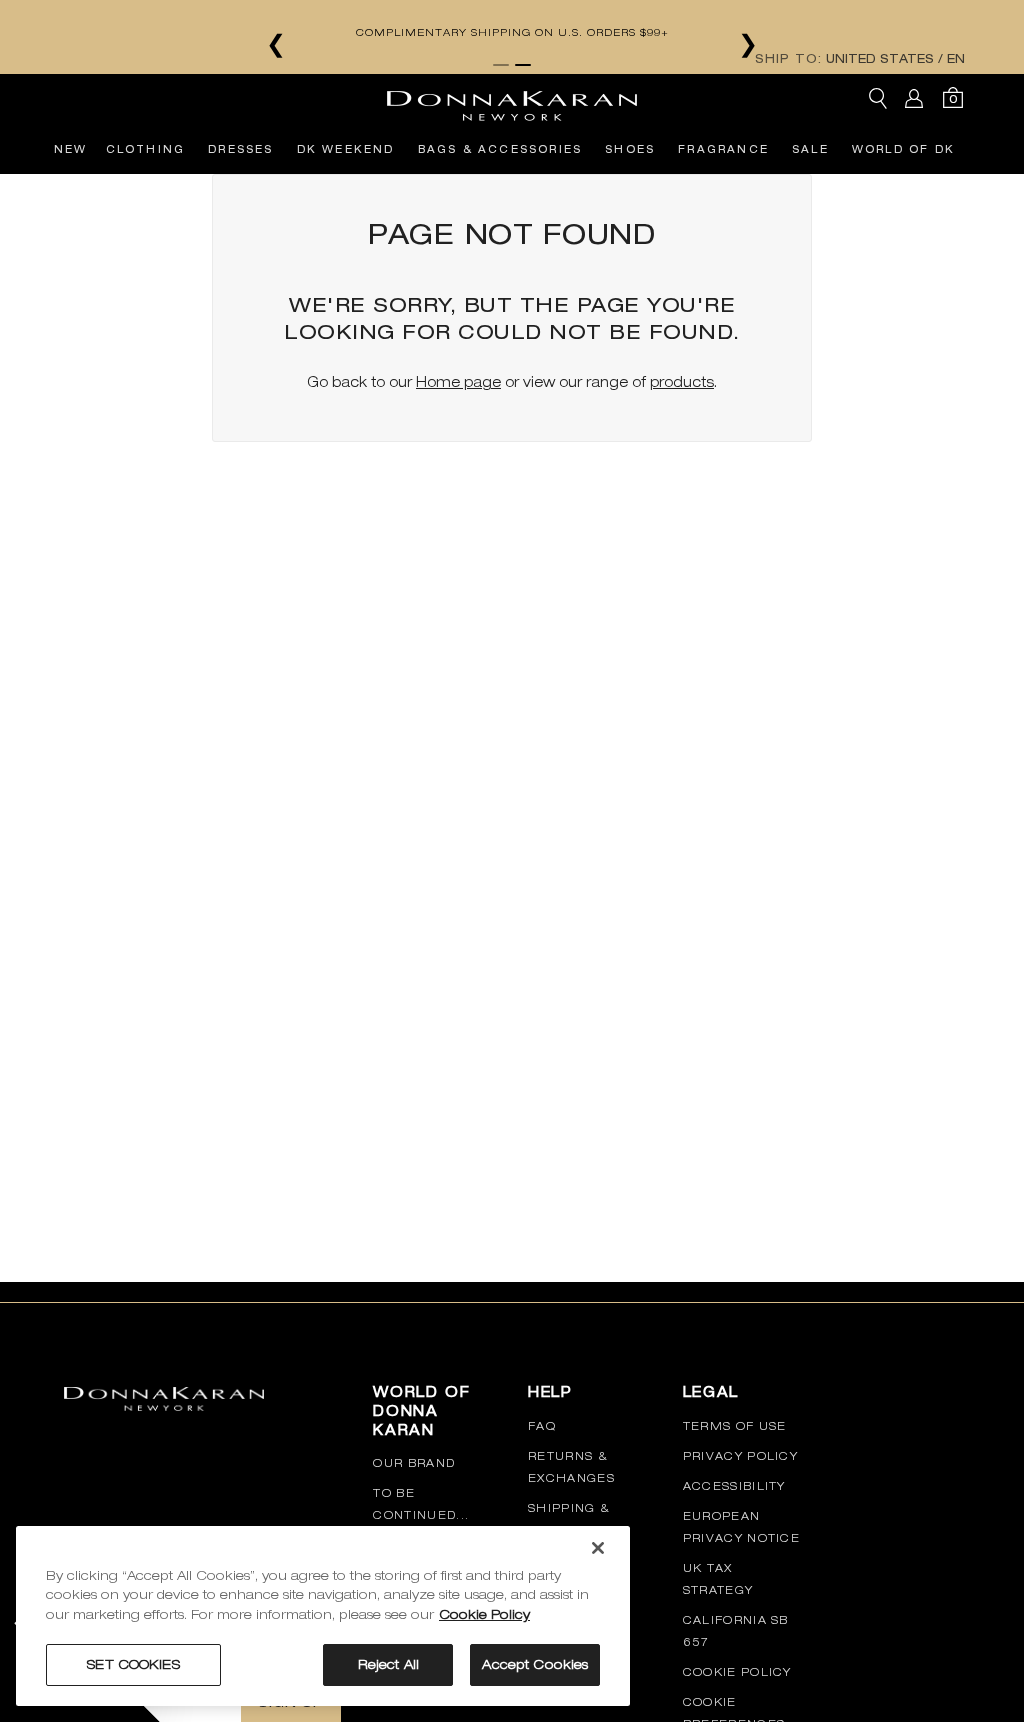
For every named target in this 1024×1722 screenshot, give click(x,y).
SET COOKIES (133, 1664)
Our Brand (414, 1463)
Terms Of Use (735, 1426)
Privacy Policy (740, 1456)
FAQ (542, 1426)
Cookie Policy (737, 1672)
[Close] (598, 1548)
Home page (458, 382)
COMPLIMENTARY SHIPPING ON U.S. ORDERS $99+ (512, 32)
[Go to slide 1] (501, 65)
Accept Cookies (535, 1664)
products (682, 382)
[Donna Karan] (512, 99)
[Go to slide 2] (523, 65)
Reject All (388, 1664)
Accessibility (734, 1486)
